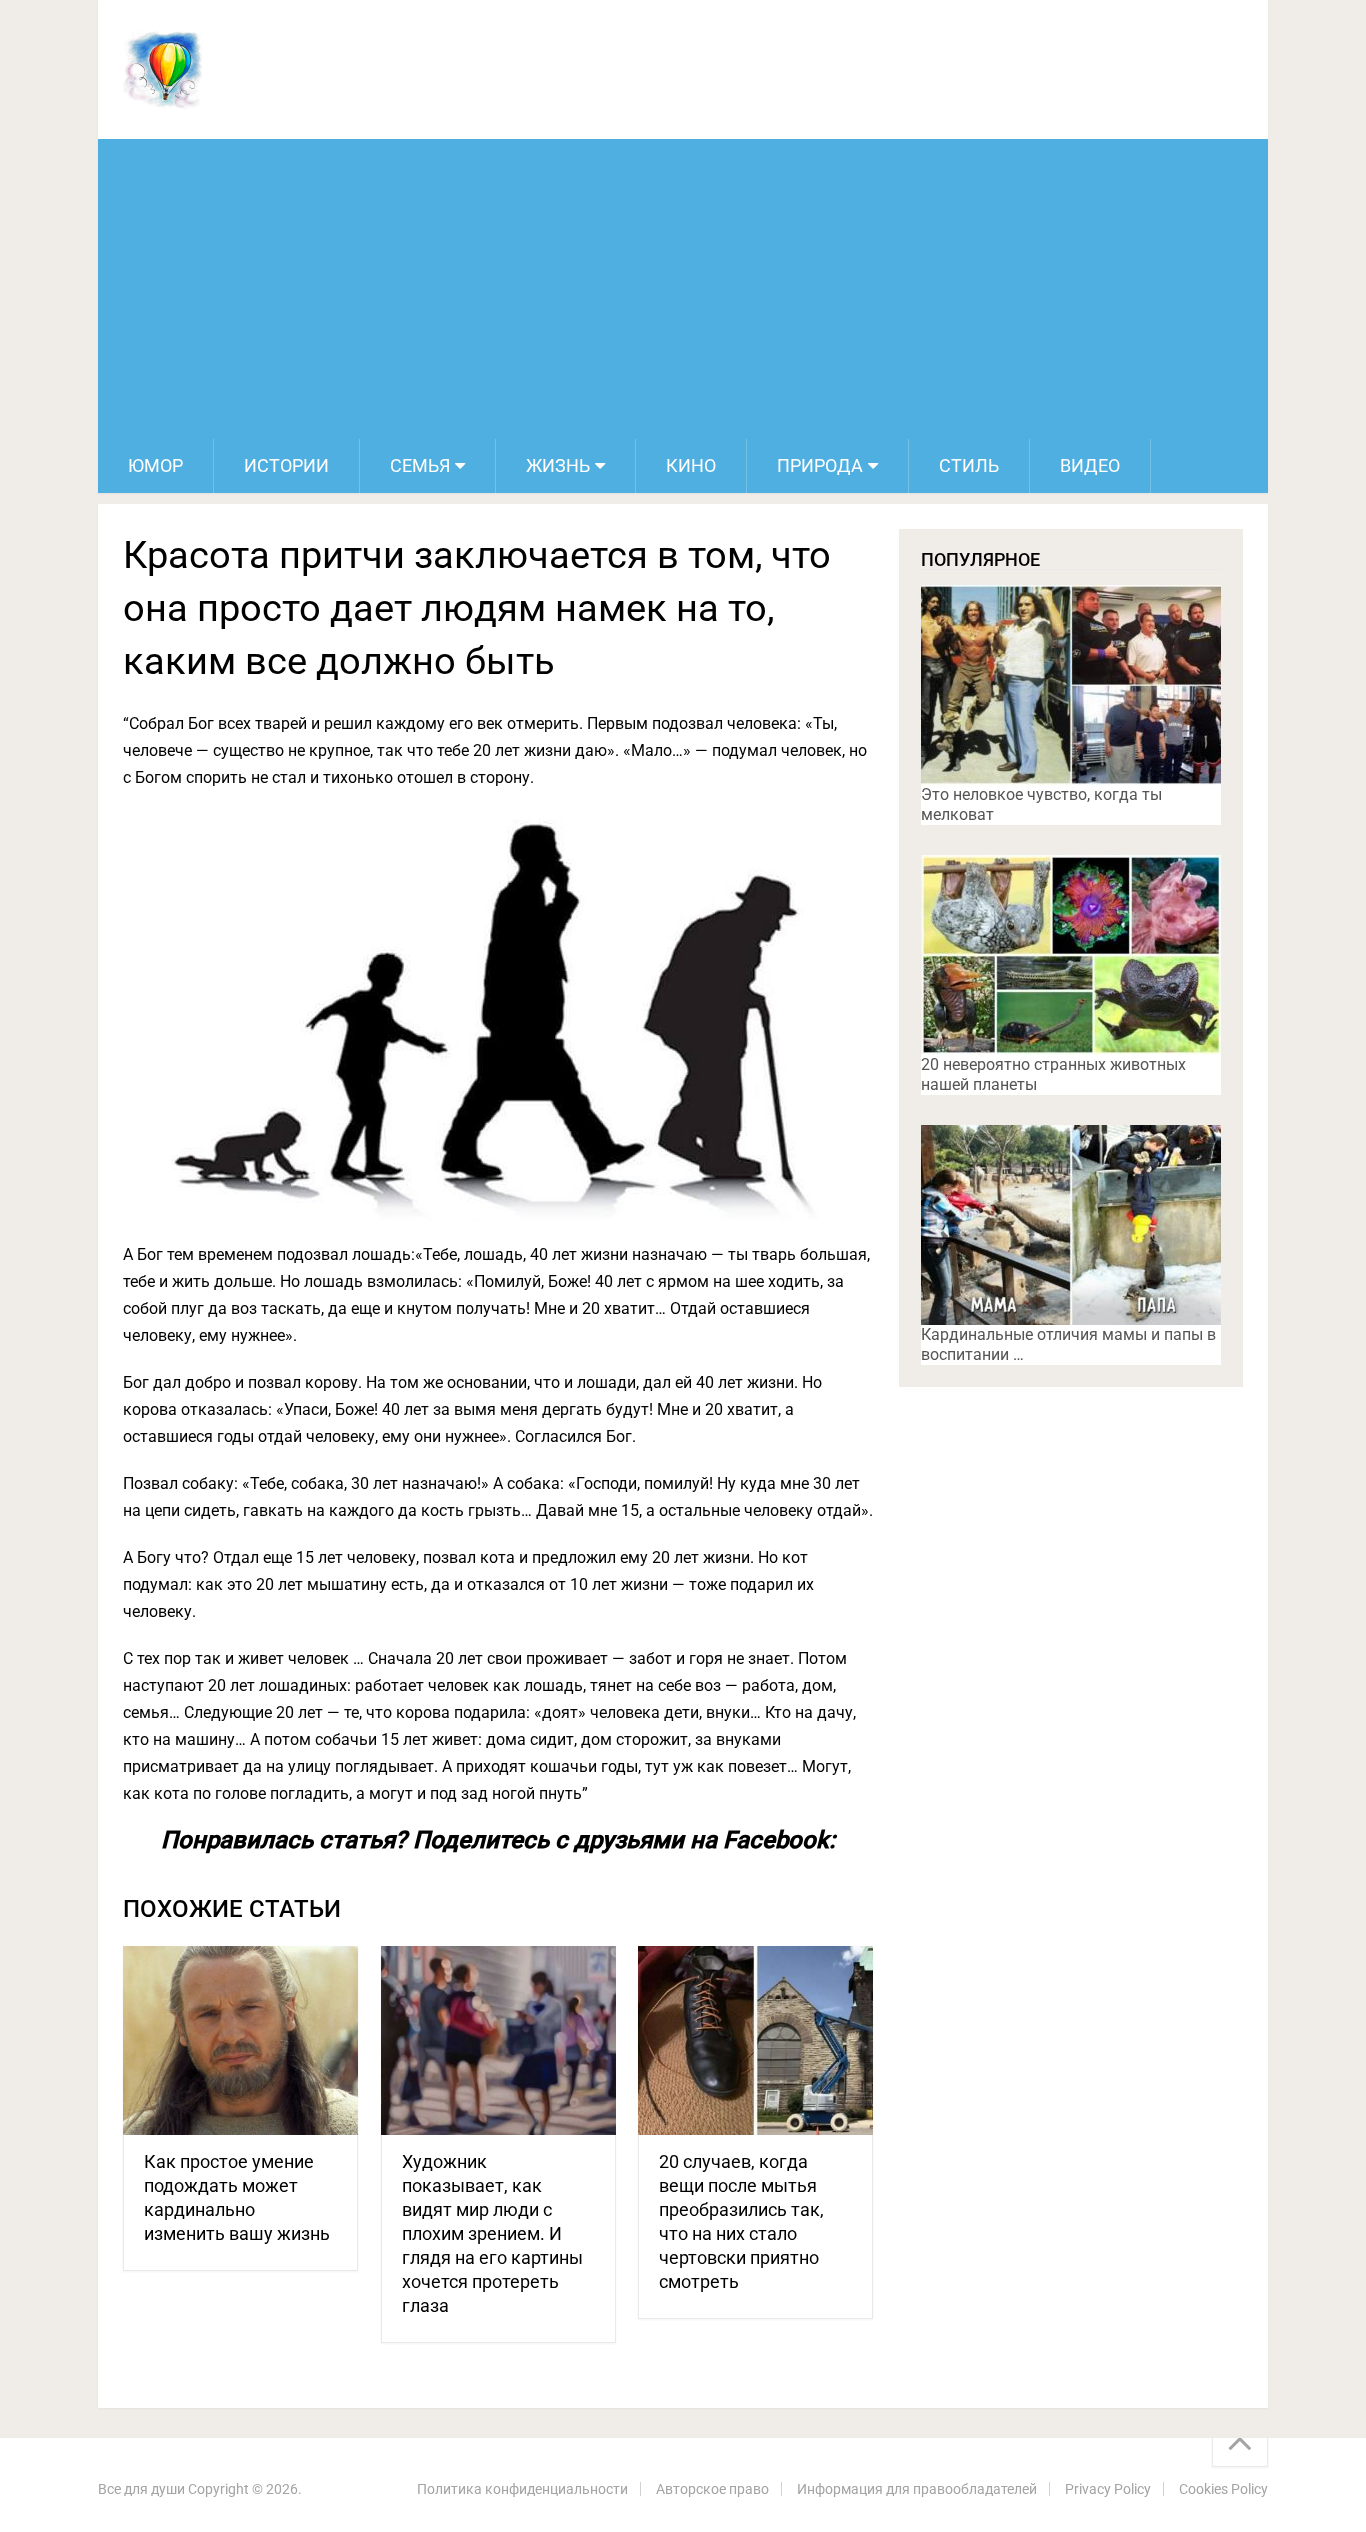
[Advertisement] (683, 289)
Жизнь (558, 465)
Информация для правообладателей (917, 2489)
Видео (1090, 465)
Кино (691, 465)
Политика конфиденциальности (522, 2489)
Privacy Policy (1108, 2489)
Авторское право (712, 2489)
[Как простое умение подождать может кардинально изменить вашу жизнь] (240, 2040)
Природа (820, 465)
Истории (286, 465)
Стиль (969, 465)
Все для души (141, 2489)
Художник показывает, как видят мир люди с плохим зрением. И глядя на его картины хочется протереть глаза (492, 2233)
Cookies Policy (1223, 2489)
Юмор (155, 465)
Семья (420, 465)
